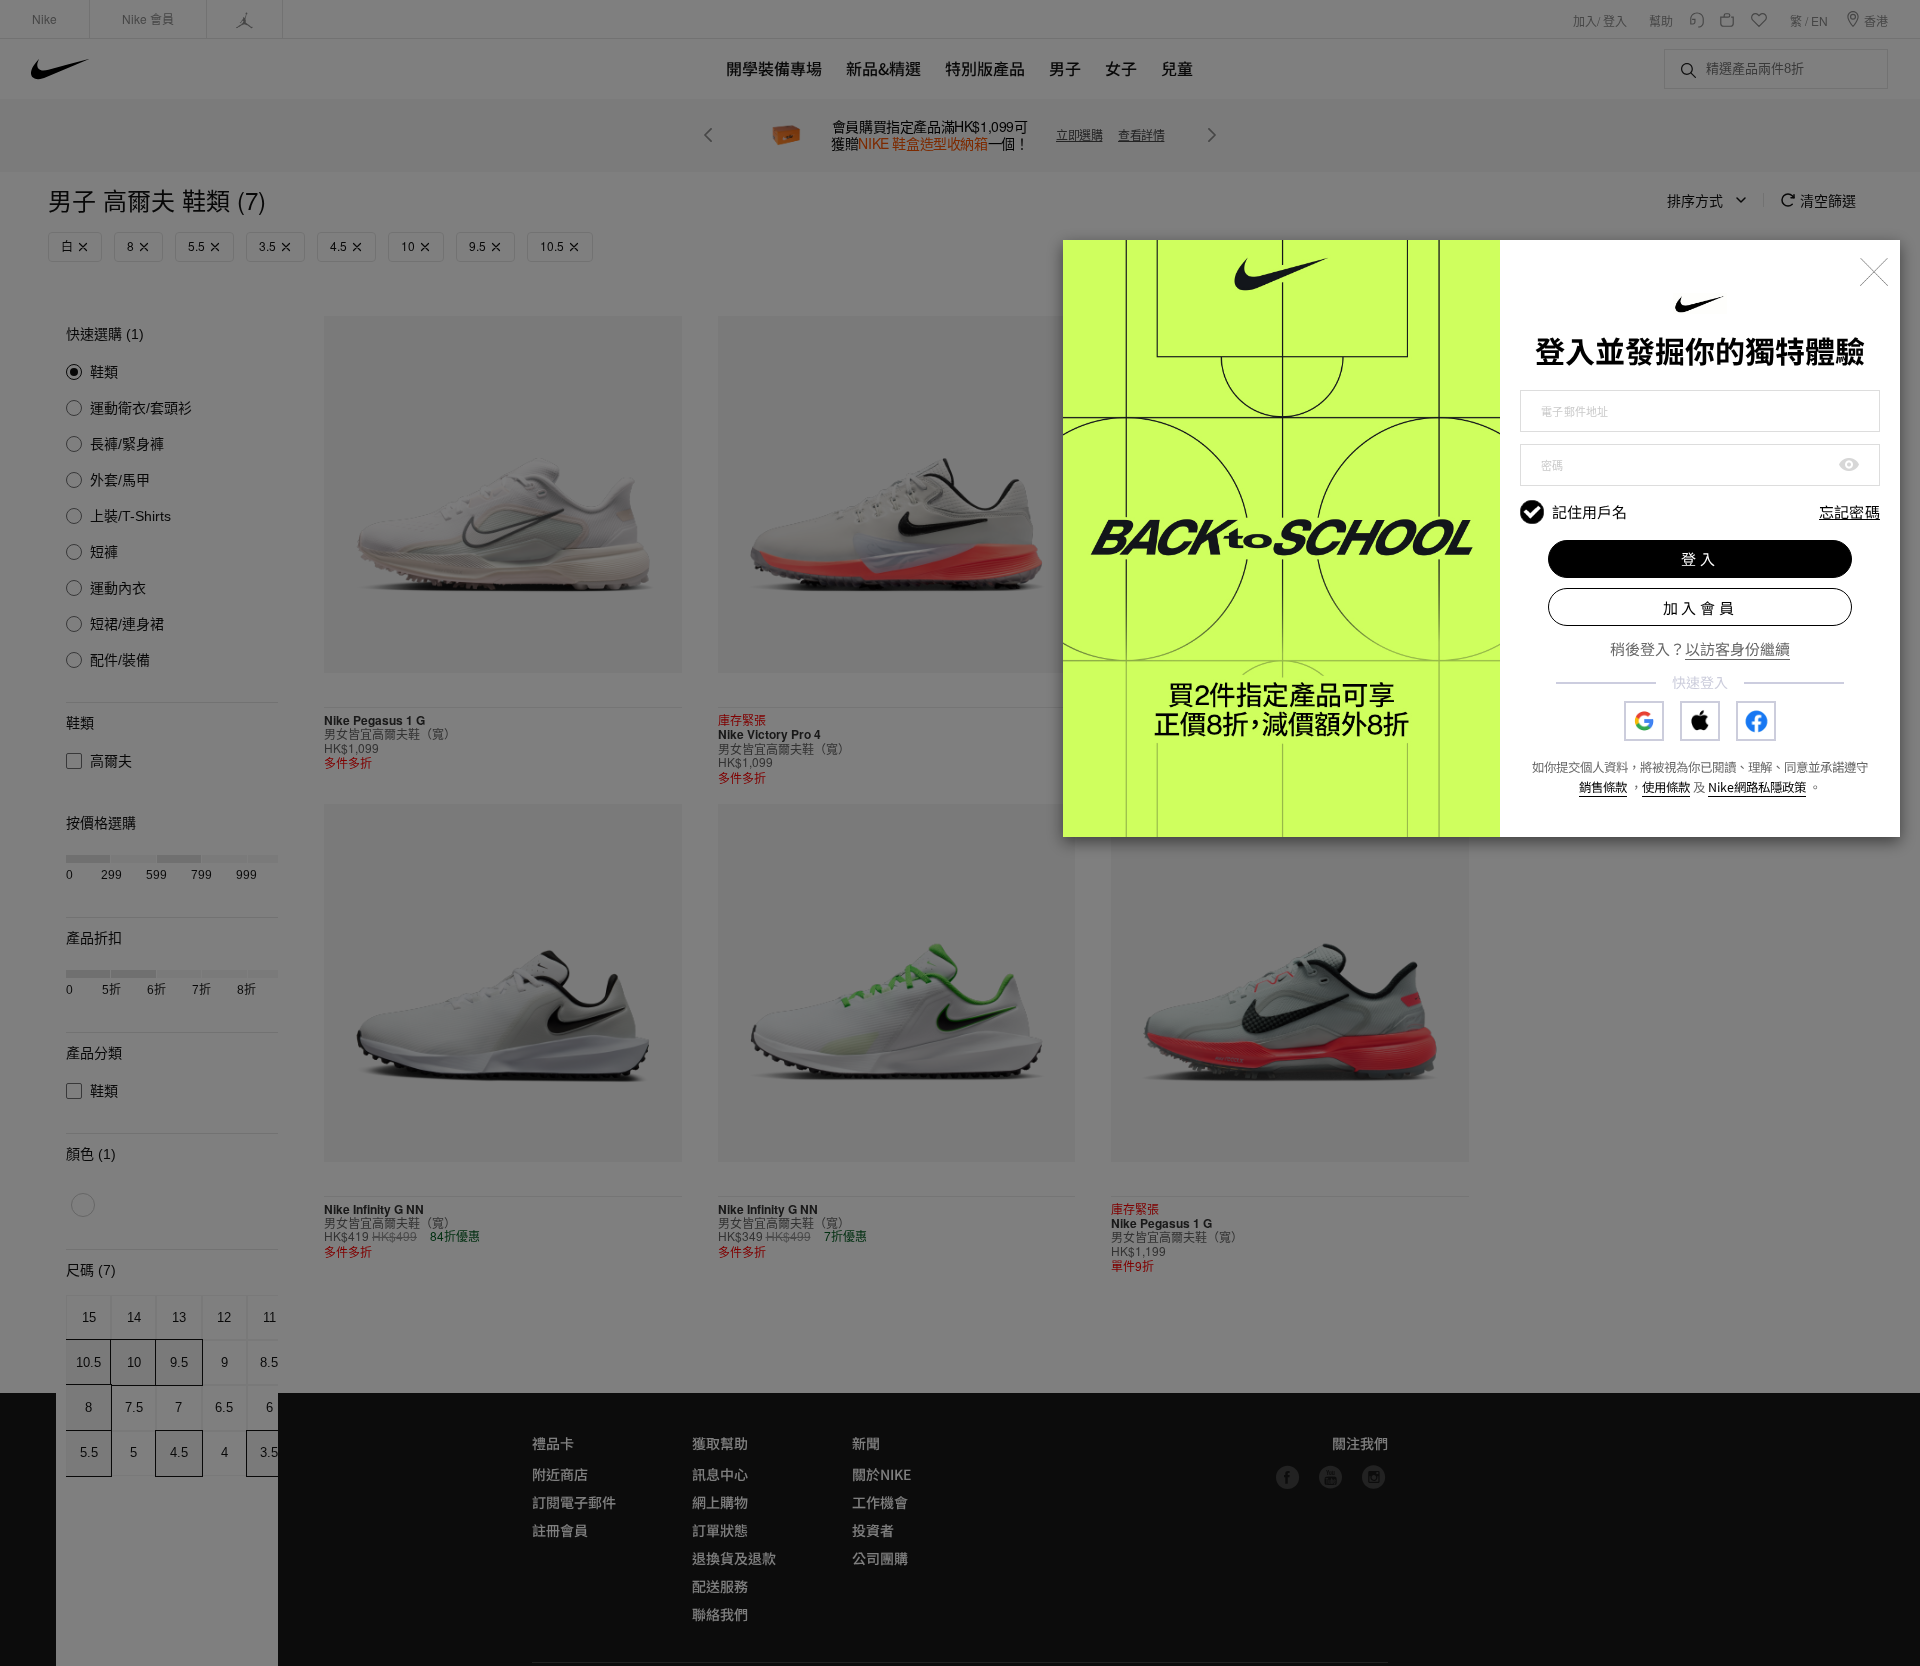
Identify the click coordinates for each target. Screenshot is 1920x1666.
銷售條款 (1603, 787)
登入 (1700, 558)
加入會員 (1700, 607)
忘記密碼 (1849, 512)
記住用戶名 (1589, 512)
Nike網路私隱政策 (1757, 787)
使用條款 (1666, 787)
